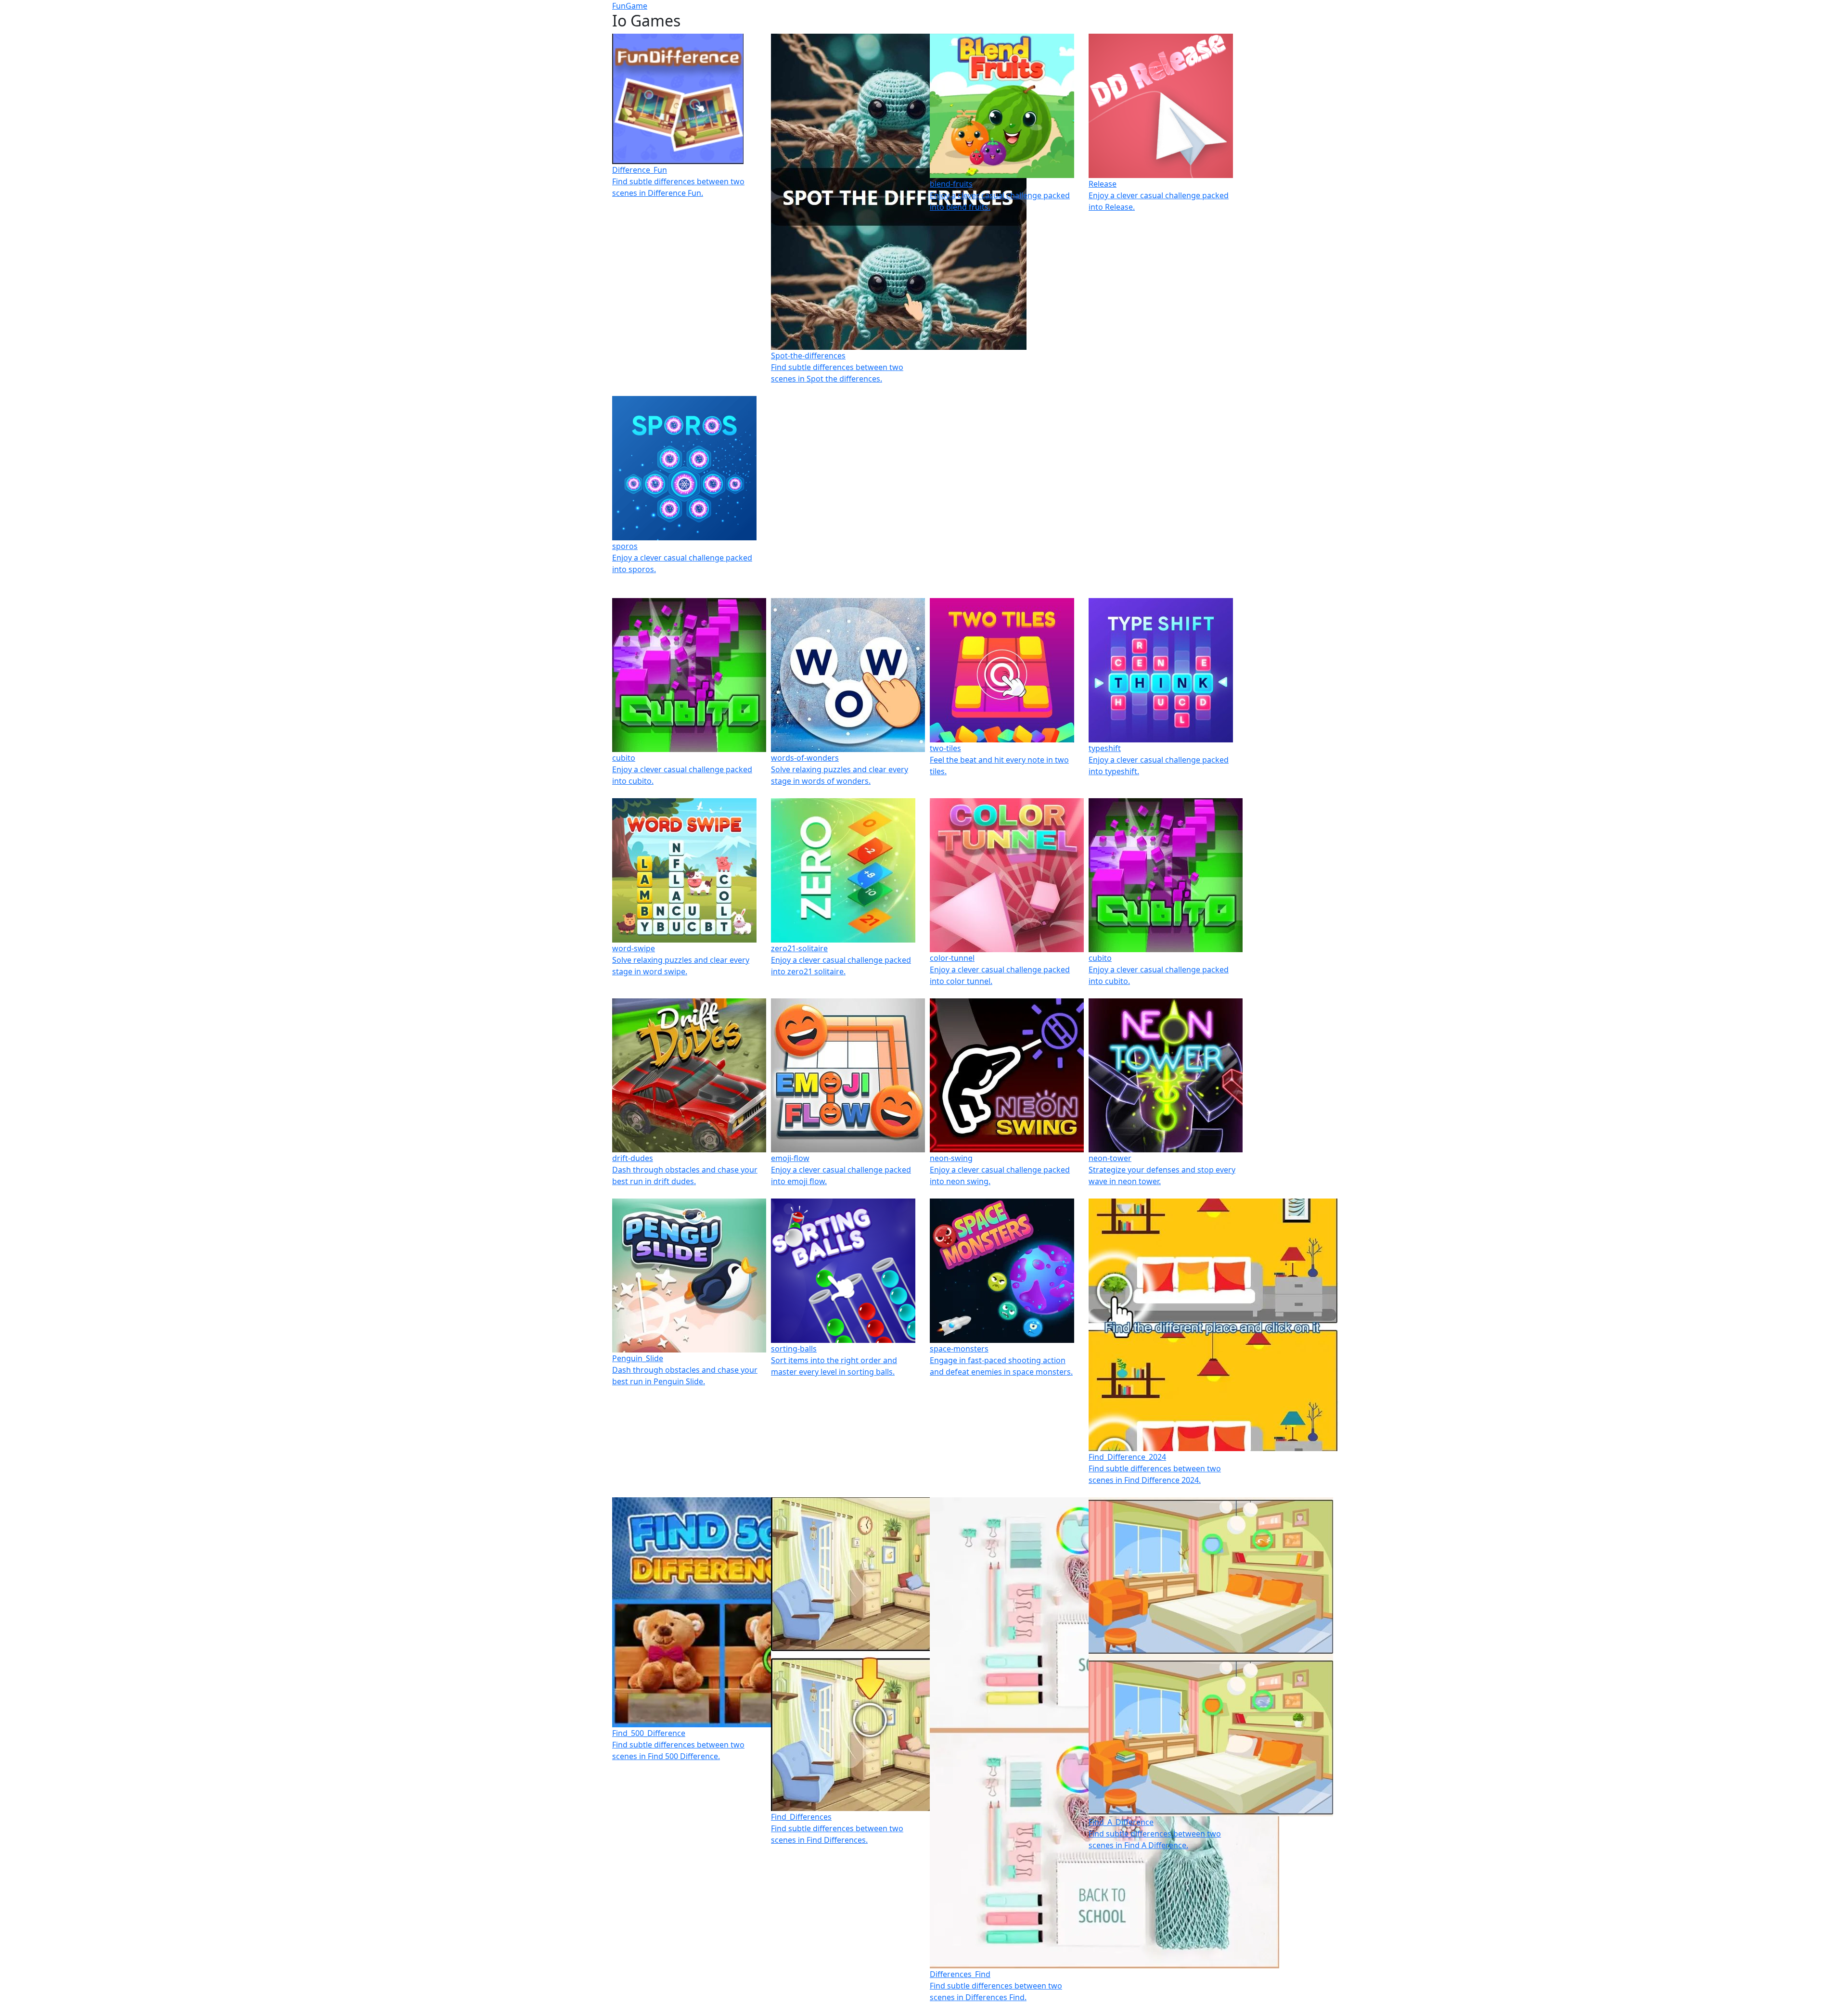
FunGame (630, 6)
